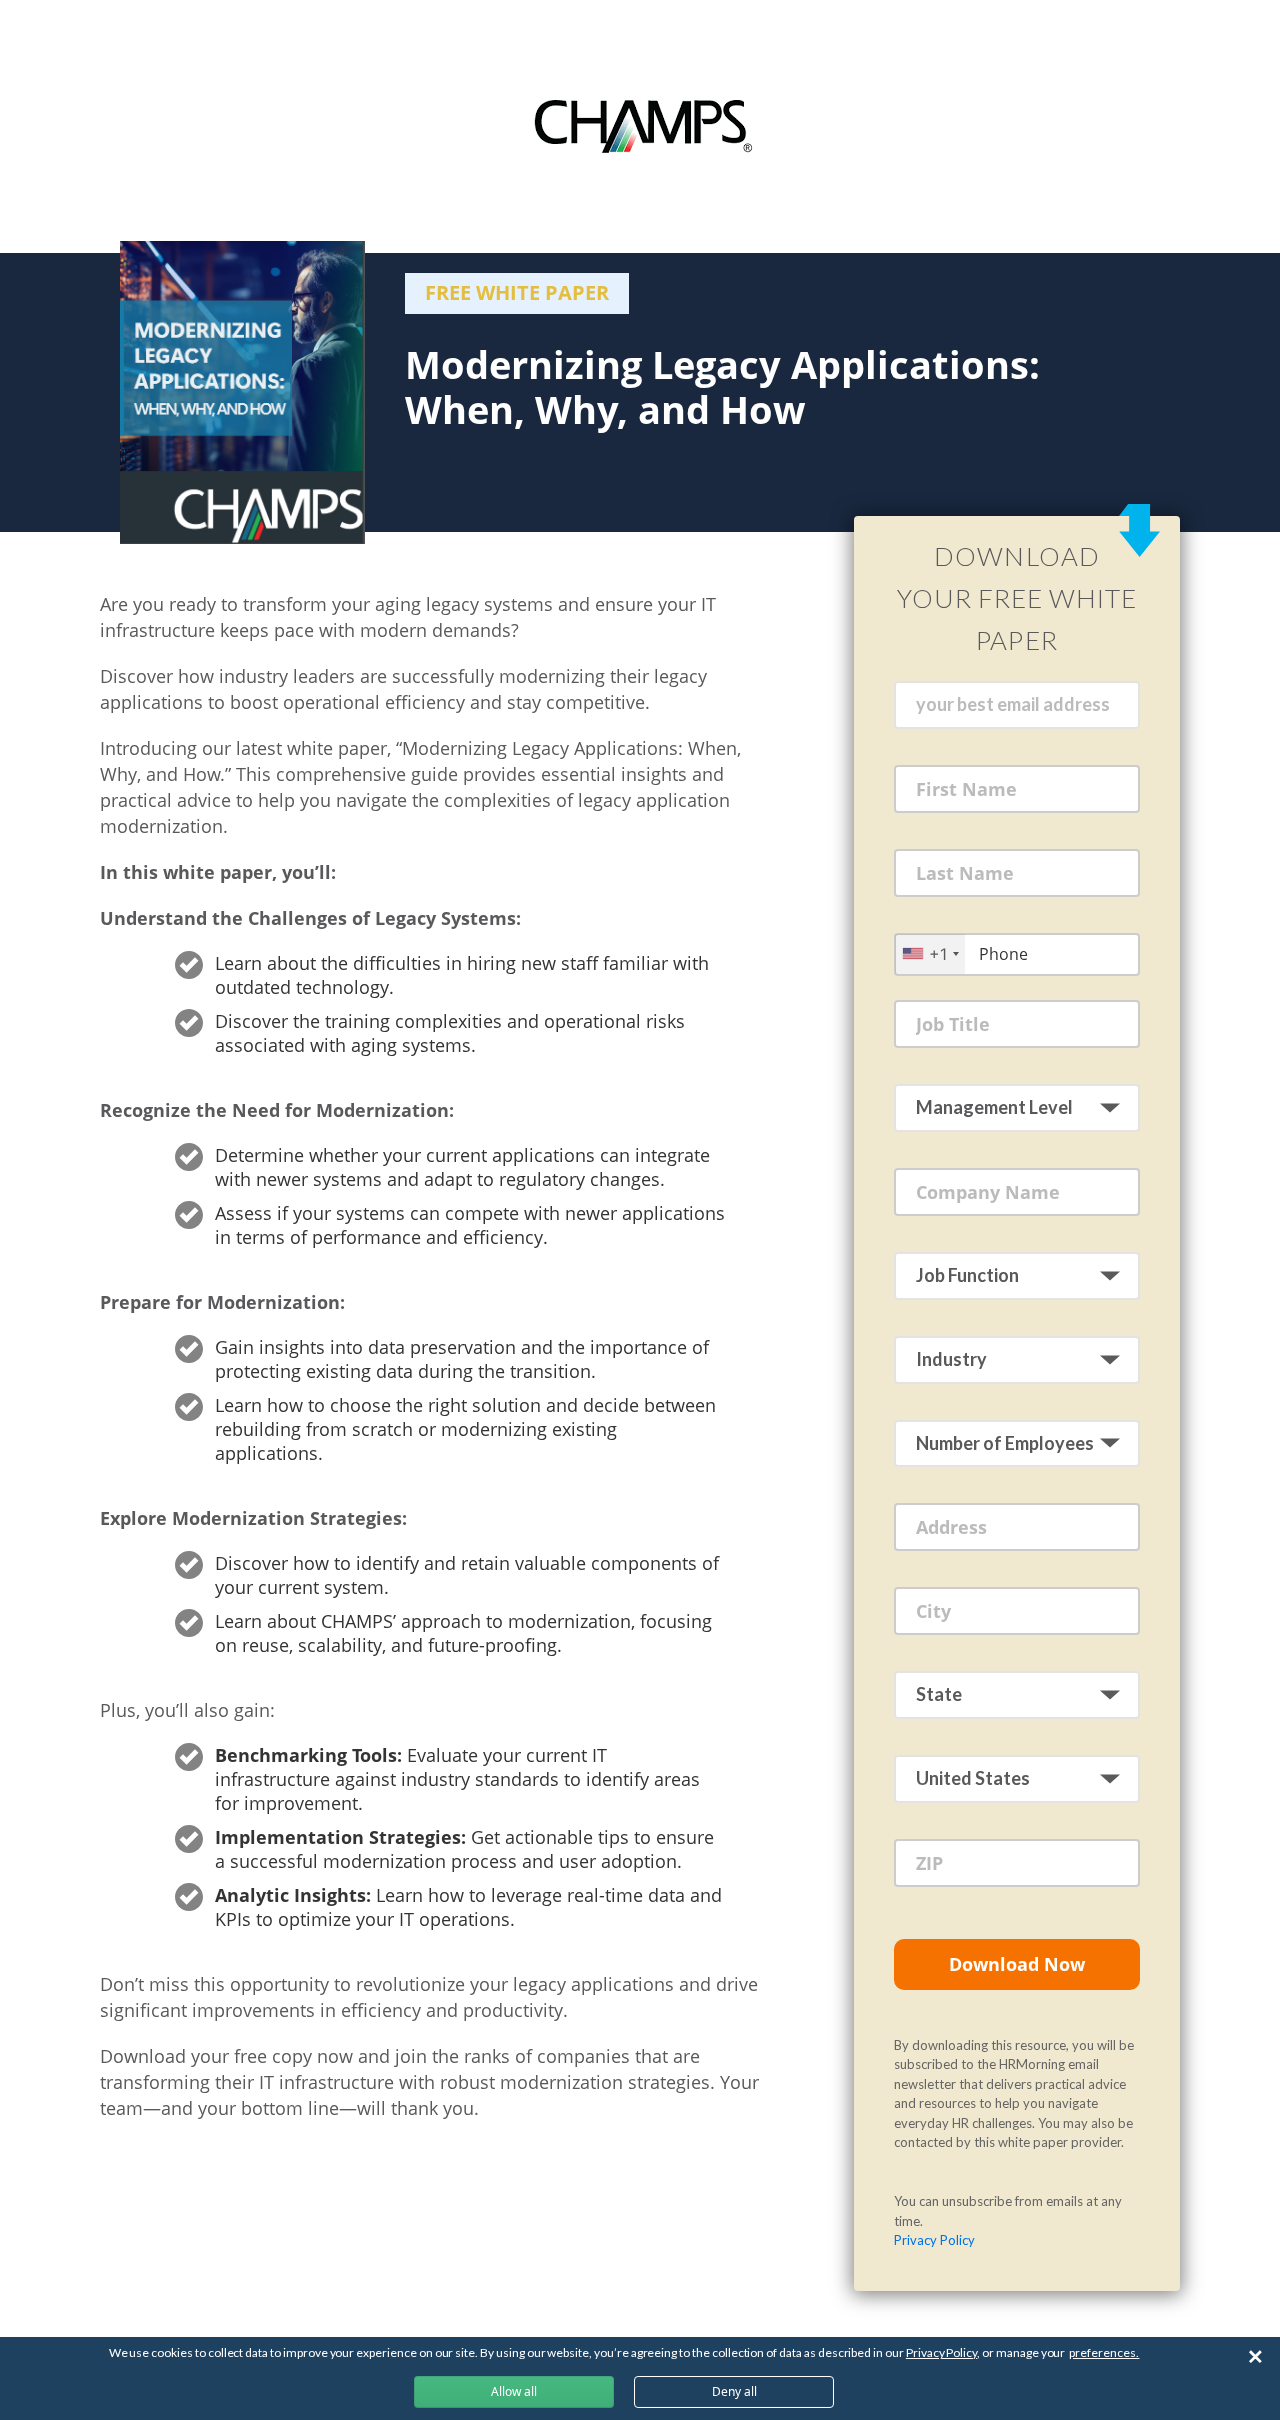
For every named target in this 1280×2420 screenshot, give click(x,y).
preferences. (1104, 2352)
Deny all (734, 2391)
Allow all (514, 2391)
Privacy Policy (934, 2240)
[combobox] (930, 953)
